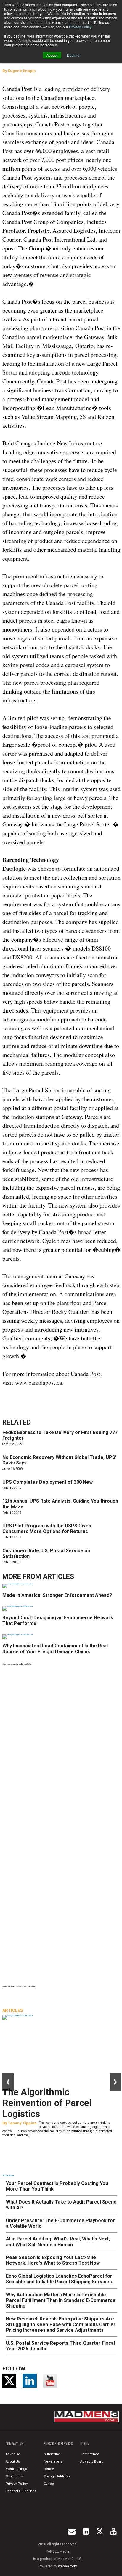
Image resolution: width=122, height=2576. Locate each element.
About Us (13, 2462)
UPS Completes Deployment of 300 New (48, 1482)
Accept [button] (52, 55)
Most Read (8, 2175)
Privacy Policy (80, 27)
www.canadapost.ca (39, 1383)
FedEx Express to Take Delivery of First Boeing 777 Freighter (60, 1435)
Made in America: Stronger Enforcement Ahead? (57, 1595)
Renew (49, 2469)
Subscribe (52, 2454)
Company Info (15, 2444)
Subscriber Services (58, 2444)
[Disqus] (62, 1749)
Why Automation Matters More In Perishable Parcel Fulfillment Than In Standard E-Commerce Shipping (61, 2300)
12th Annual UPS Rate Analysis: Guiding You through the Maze (60, 1504)
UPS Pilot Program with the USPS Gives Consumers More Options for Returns (47, 1529)
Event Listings (16, 2469)
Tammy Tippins (22, 2123)
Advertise (13, 2454)
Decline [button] (73, 55)
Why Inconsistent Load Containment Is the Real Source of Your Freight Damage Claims (55, 1649)
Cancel (49, 2484)
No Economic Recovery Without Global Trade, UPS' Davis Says (59, 1460)
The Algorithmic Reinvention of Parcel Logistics (47, 2103)
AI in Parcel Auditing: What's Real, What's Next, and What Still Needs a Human (58, 2242)
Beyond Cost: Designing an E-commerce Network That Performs (58, 1620)
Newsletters (53, 2462)
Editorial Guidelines (21, 2491)
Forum (85, 2444)
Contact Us (14, 2476)
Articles (58, 1577)
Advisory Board (92, 2462)
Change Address (57, 2476)
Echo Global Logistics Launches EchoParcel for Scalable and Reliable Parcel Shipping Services (59, 2279)
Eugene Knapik (22, 71)
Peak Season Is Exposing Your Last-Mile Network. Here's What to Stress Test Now (53, 2260)
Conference (90, 2454)
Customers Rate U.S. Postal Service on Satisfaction (46, 1553)
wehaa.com (68, 2566)
